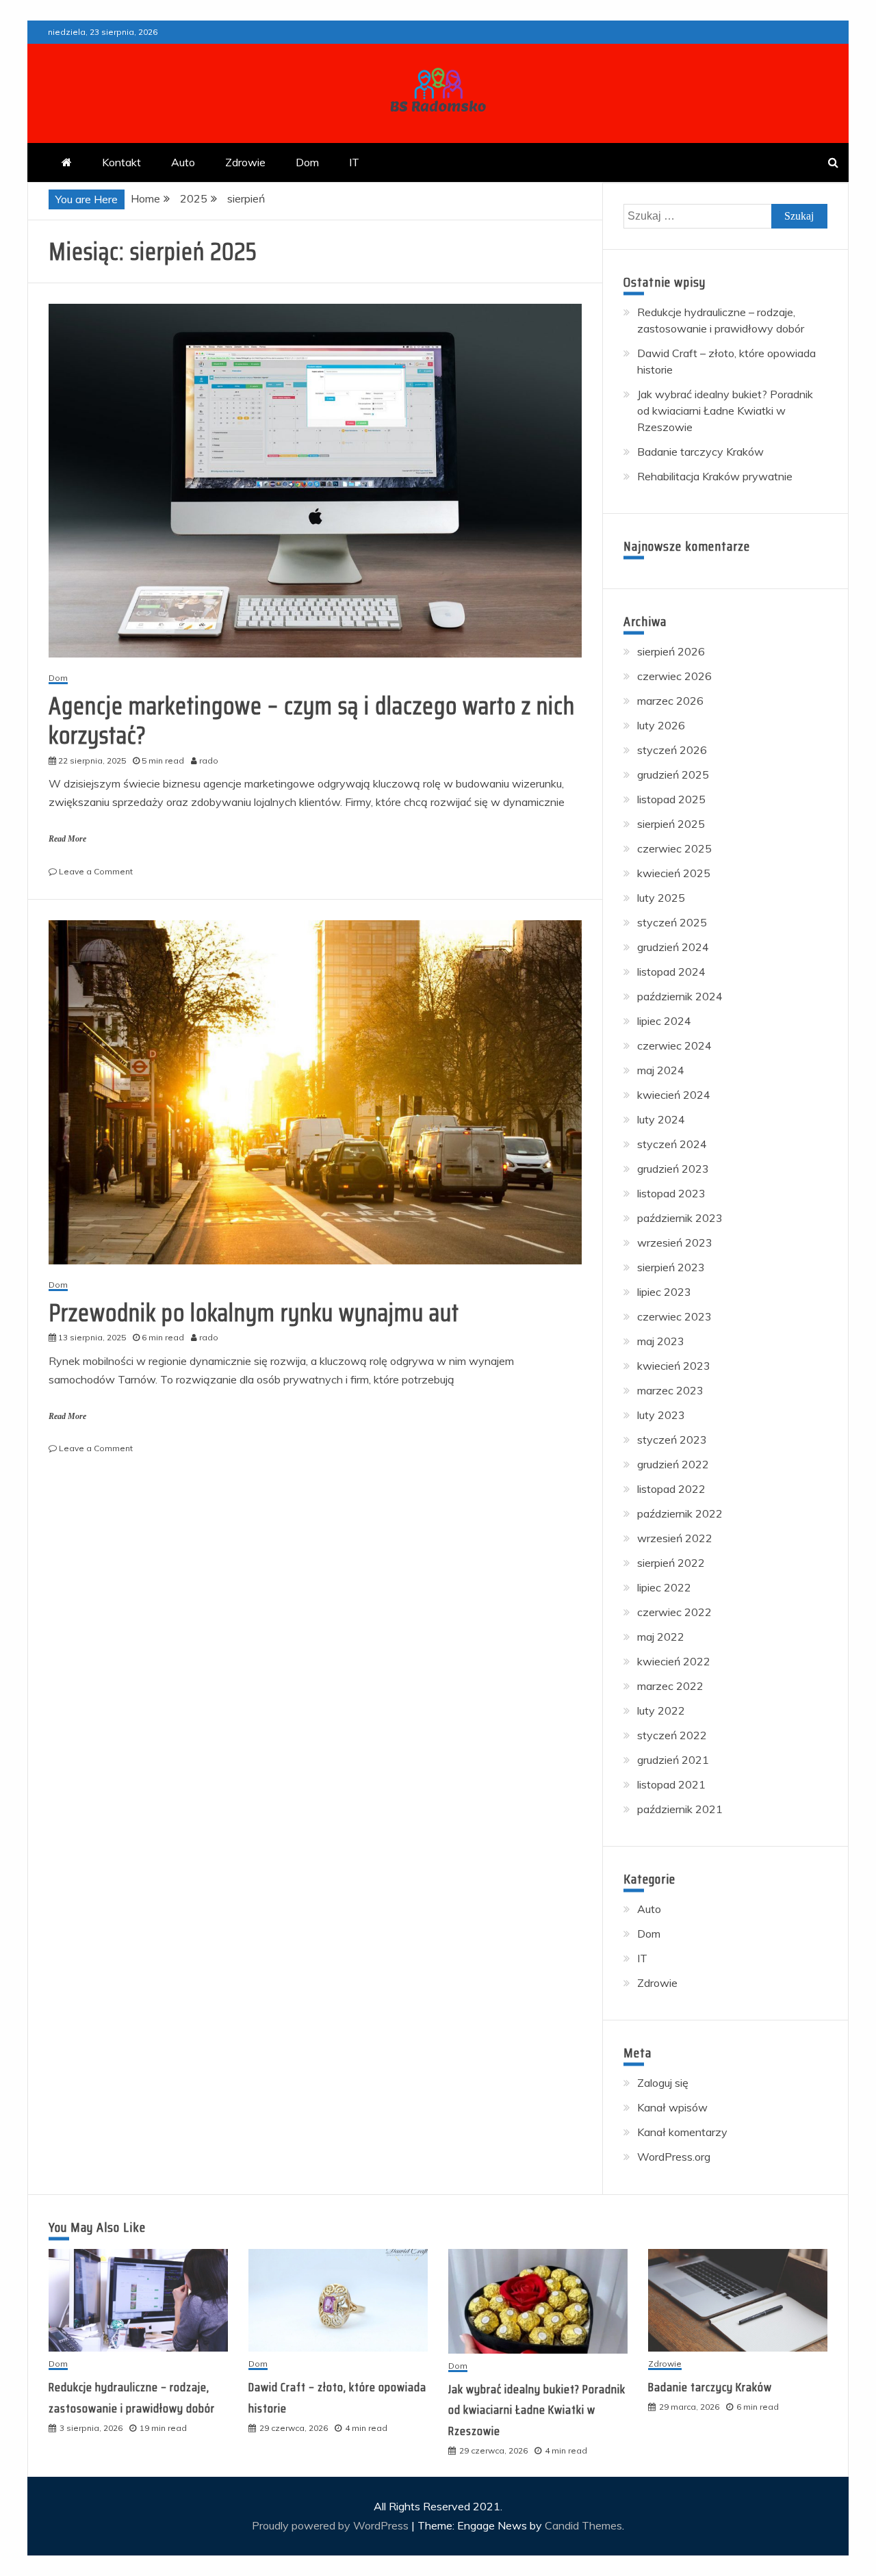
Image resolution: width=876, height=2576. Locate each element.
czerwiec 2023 (674, 1316)
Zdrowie (245, 162)
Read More (67, 839)
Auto (183, 162)
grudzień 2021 (673, 1760)
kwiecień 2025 (674, 873)
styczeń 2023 (672, 1440)
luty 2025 (661, 898)
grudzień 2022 (673, 1464)
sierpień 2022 (671, 1563)
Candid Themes (583, 2525)
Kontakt (121, 162)
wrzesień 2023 (675, 1243)
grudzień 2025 (673, 775)
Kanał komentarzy (682, 2132)
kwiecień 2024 (674, 1095)
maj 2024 (661, 1070)
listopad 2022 (671, 1489)
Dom (307, 162)
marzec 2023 (670, 1390)
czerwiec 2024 (674, 1045)
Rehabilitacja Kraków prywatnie (715, 476)
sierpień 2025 (671, 824)
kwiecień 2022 (674, 1661)
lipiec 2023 (664, 1292)
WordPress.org (674, 2157)
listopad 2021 (671, 1784)
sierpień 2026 (671, 651)
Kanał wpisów (672, 2107)
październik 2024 (680, 996)
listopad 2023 (671, 1193)
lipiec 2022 (664, 1587)
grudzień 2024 (673, 947)
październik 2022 (680, 1513)
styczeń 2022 (672, 1735)
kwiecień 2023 (674, 1366)
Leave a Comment (96, 871)
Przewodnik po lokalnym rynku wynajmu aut (254, 1313)
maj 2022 (661, 1637)
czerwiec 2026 (674, 676)
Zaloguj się (663, 2083)
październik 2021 (680, 1809)
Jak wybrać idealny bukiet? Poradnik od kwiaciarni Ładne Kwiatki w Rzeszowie (725, 411)
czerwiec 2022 (674, 1612)
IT (354, 162)
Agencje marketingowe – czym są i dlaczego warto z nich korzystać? (312, 720)
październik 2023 (680, 1218)
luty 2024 (661, 1119)
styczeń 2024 (672, 1144)
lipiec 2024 (664, 1021)
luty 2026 (661, 725)
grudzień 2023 (673, 1169)
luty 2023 (661, 1415)
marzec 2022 (670, 1686)
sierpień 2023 (671, 1267)
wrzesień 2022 (675, 1538)
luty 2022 (661, 1710)
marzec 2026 (670, 701)
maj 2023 (661, 1341)
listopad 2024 (671, 972)
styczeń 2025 (672, 922)
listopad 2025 (671, 799)
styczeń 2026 (672, 750)
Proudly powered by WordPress (332, 2525)
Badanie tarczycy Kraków (700, 452)
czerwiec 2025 (674, 848)
